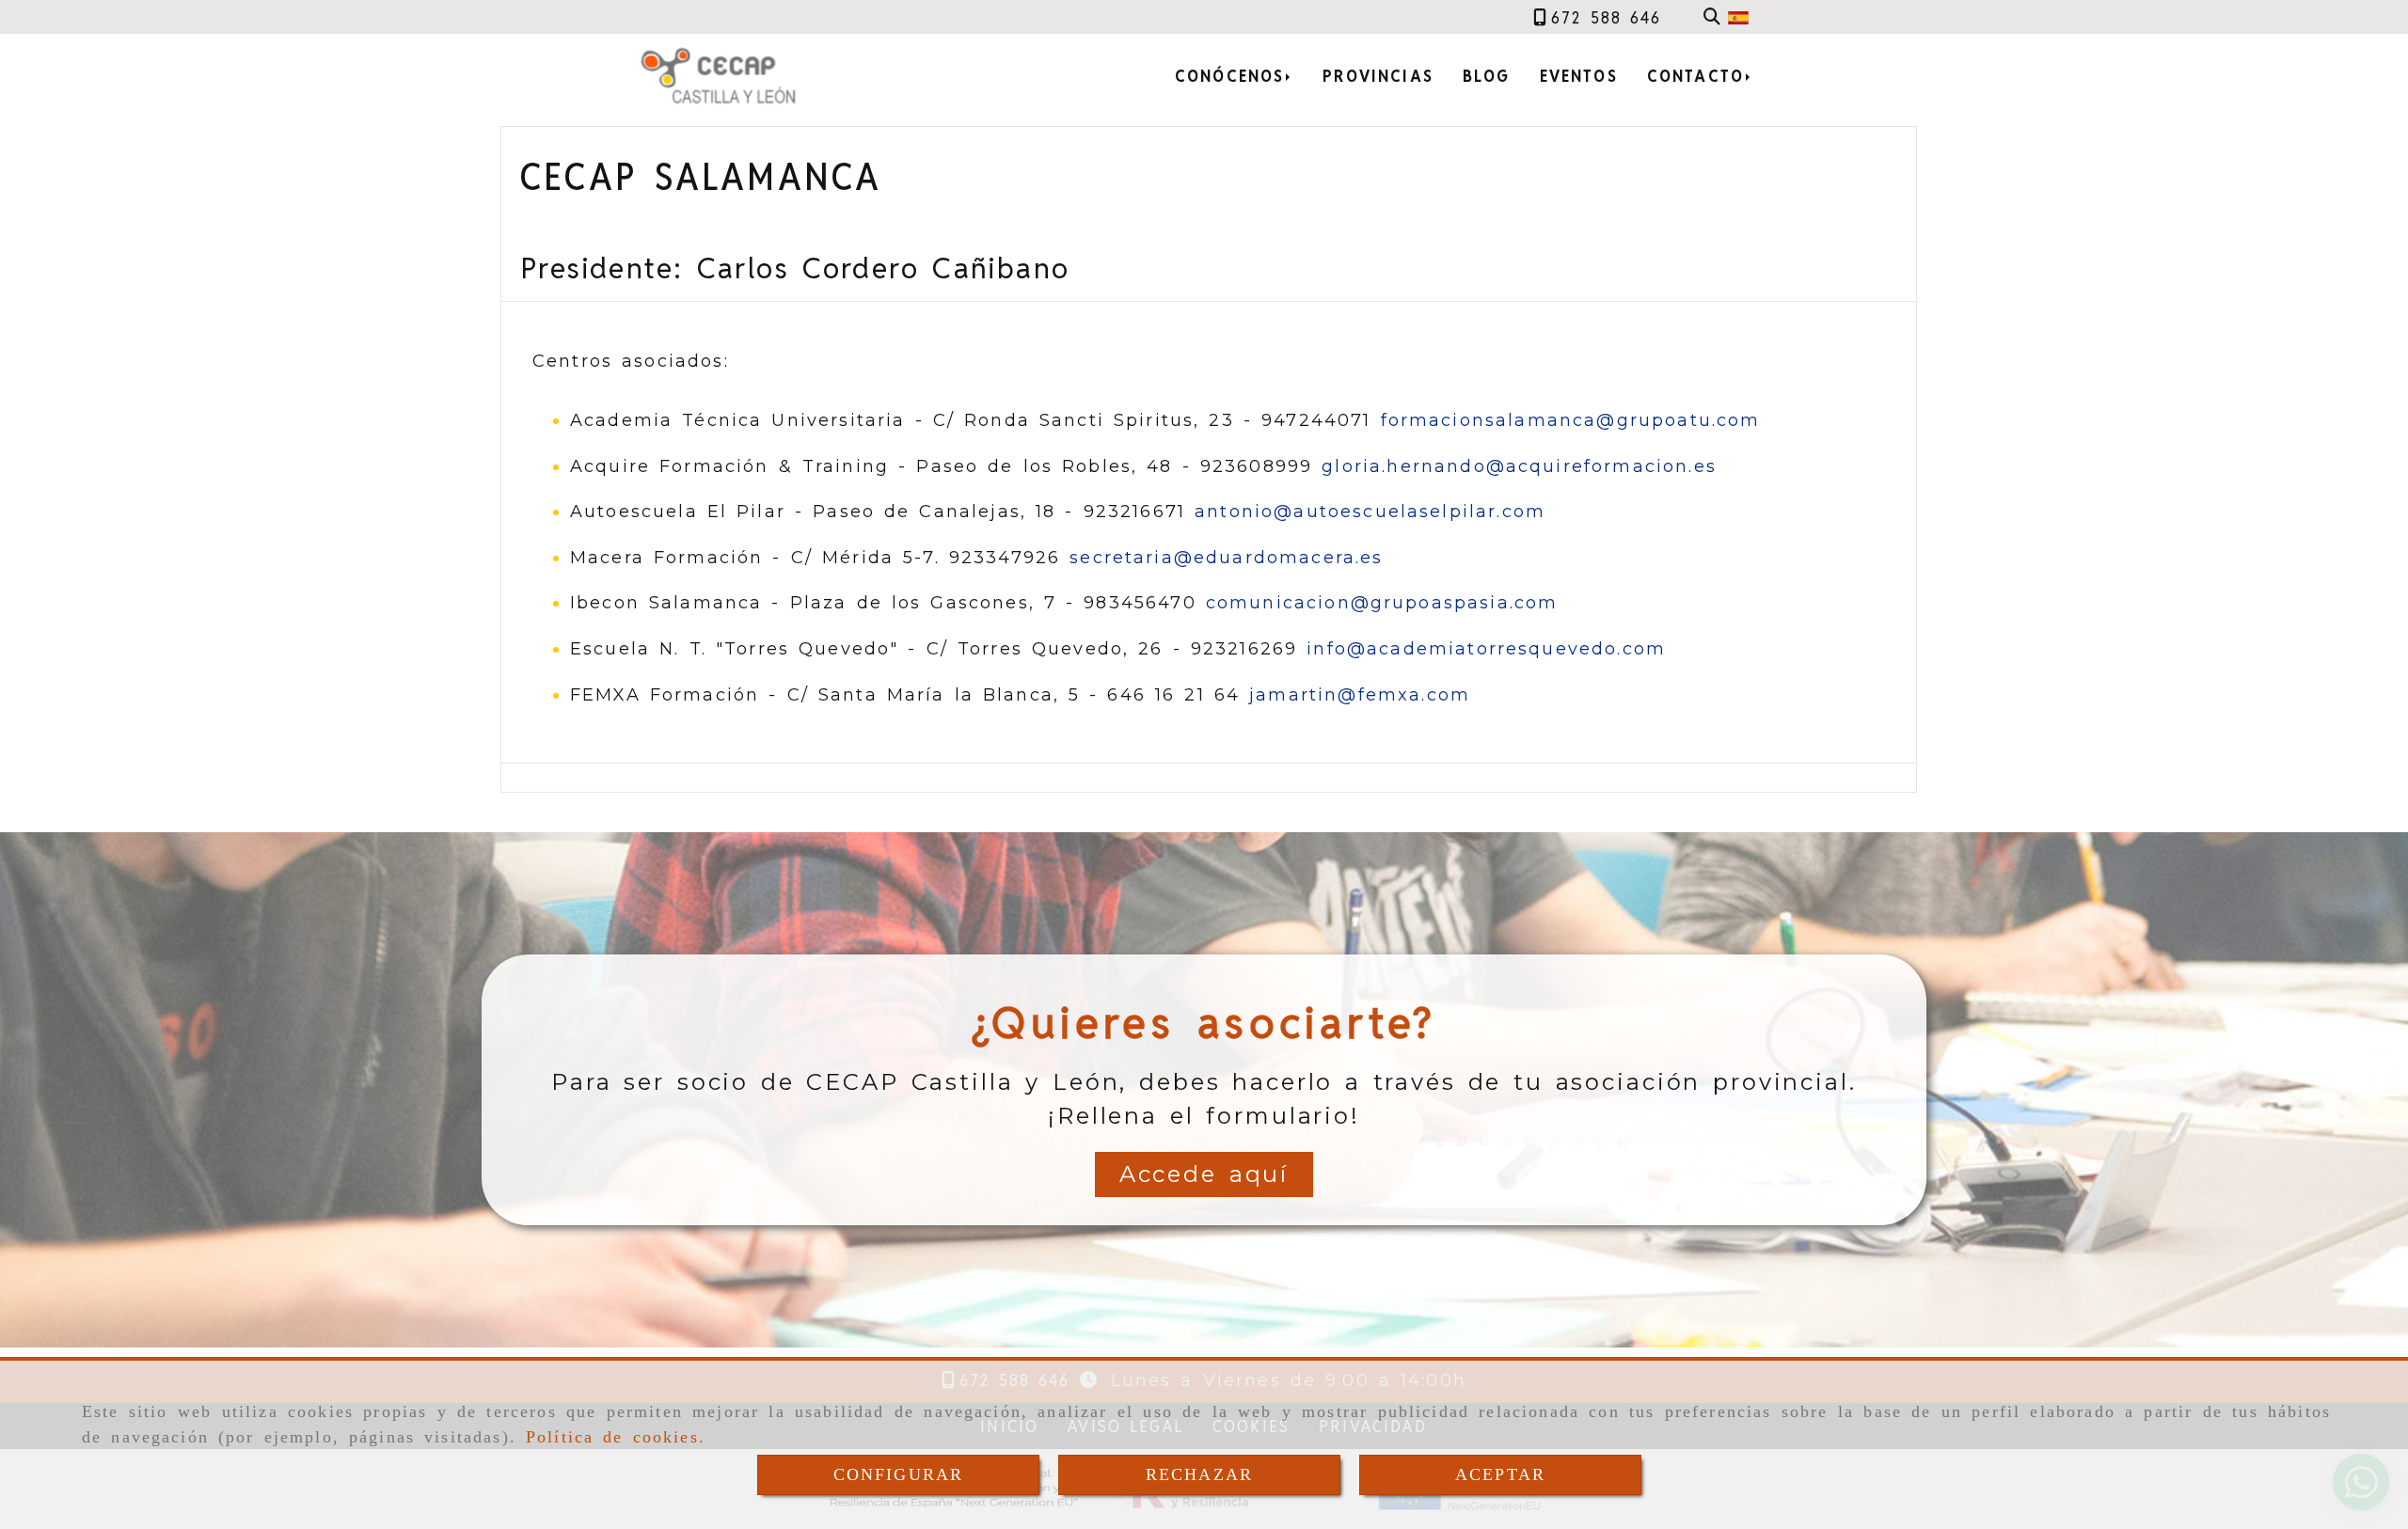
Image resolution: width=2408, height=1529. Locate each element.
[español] (1738, 17)
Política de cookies (612, 1437)
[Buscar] (1712, 17)
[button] (1204, 1174)
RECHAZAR (1199, 1474)
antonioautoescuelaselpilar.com (1370, 512)
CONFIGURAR (899, 1474)
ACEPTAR (1500, 1474)
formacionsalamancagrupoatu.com (1571, 420)
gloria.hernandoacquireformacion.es (1519, 466)
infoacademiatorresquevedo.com (1486, 649)
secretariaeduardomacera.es (1226, 558)
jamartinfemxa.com (1360, 695)
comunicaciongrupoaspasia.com (1382, 603)
